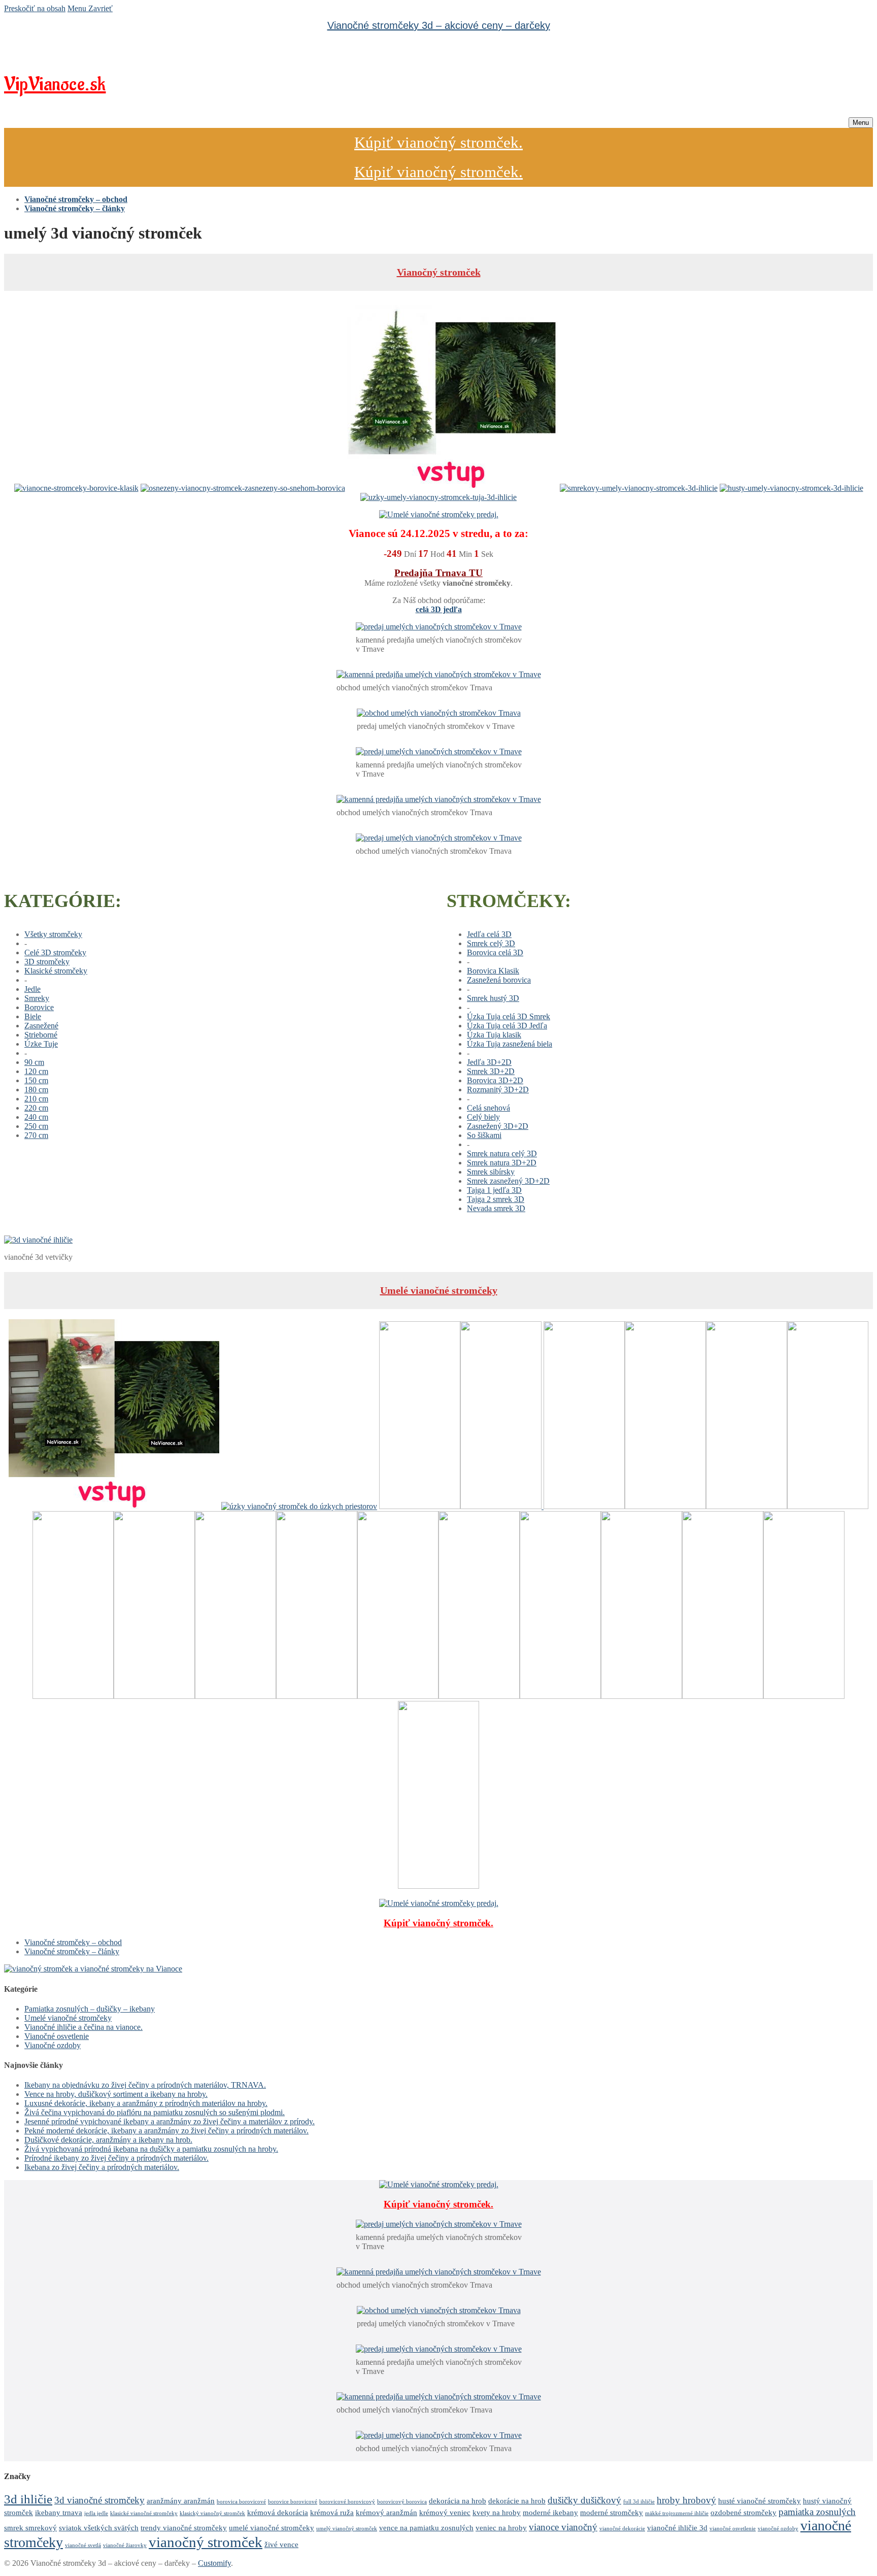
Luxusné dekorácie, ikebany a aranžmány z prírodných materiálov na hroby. (146, 2103)
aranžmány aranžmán (181, 2501)
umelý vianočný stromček (347, 2529)
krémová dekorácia (278, 2512)
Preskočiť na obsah (35, 8)
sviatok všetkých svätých (99, 2528)
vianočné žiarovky (125, 2545)
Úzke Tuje (41, 1044)
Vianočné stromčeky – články (72, 1951)
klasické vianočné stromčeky (144, 2513)
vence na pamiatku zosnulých (426, 2528)
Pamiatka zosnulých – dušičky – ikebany (90, 2009)
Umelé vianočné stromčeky (439, 1290)
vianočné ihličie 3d (677, 2528)
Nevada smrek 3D (496, 1208)
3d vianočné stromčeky (99, 2500)
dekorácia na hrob (458, 2501)
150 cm (36, 1080)
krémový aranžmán (386, 2512)
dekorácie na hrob (517, 2501)
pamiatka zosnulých (817, 2512)
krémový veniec (445, 2512)
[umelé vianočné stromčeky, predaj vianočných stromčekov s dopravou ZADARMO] (93, 1969)
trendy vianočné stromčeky (184, 2528)
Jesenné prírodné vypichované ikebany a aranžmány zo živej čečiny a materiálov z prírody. (170, 2121)
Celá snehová (488, 1108)
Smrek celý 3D (491, 943)
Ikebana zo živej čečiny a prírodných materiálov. (102, 2167)
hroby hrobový (686, 2500)
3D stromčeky (47, 962)
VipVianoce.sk (55, 85)
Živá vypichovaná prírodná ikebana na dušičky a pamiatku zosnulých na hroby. (151, 2149)
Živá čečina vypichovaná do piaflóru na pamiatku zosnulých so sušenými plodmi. (155, 2112)
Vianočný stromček (439, 272)
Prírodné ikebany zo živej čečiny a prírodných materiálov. (116, 2158)
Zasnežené (41, 1026)
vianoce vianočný (563, 2527)
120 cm (36, 1071)
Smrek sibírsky (491, 1172)
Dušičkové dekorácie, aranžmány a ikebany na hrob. (108, 2140)
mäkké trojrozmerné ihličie (677, 2513)
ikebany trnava (59, 2512)
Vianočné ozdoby (53, 2045)
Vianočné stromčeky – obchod (73, 1942)
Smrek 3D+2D (491, 1071)
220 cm (36, 1108)
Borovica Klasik (493, 971)
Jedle (32, 989)
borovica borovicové (241, 2502)
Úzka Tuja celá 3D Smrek (509, 1016)
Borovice (39, 1007)
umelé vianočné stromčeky (272, 2528)
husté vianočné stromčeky (760, 2501)
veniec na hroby (501, 2528)
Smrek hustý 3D (493, 998)
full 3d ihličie (639, 2502)
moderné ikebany (550, 2512)
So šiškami (484, 1135)
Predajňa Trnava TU (438, 573)
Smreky (37, 998)
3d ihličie (28, 2499)
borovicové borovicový (347, 2502)
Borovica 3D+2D (495, 1080)
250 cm (36, 1126)
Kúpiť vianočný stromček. (438, 142)
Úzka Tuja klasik (494, 1035)
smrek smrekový (30, 2528)
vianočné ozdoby (778, 2529)
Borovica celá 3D (495, 952)
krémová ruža (332, 2512)
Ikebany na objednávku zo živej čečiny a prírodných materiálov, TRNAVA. (145, 2085)
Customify (214, 2563)
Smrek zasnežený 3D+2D (508, 1181)
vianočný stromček (206, 2542)
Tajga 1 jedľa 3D (494, 1190)
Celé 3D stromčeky (55, 952)
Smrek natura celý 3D (502, 1153)
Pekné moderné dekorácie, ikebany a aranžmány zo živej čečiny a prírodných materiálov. (166, 2131)
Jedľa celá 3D (489, 934)
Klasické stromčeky (56, 971)
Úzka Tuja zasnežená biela (510, 1044)
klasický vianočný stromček (212, 2513)
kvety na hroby (497, 2512)
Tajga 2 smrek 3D (496, 1199)
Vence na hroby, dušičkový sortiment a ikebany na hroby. (116, 2094)
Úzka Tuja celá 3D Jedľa (507, 1026)
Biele (33, 1016)
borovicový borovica (402, 2502)
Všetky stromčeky (53, 934)
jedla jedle (96, 2513)
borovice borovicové (293, 2502)
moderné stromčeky (612, 2512)
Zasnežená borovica (499, 980)
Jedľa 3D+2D (489, 1062)
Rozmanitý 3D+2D (498, 1090)
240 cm (36, 1117)
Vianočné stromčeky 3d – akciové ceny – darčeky (439, 25)
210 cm (36, 1099)
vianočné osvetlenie (733, 2529)
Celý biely (483, 1117)
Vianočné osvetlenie (57, 2036)
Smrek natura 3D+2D (502, 1163)
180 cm (36, 1090)
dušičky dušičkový (584, 2500)
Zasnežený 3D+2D (498, 1126)
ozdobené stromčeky (744, 2512)
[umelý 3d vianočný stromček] (38, 1240)
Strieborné (41, 1035)
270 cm (36, 1135)
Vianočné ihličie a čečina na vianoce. (83, 2027)
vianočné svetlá (83, 2545)
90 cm (34, 1062)
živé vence (281, 2544)
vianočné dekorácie (622, 2529)
